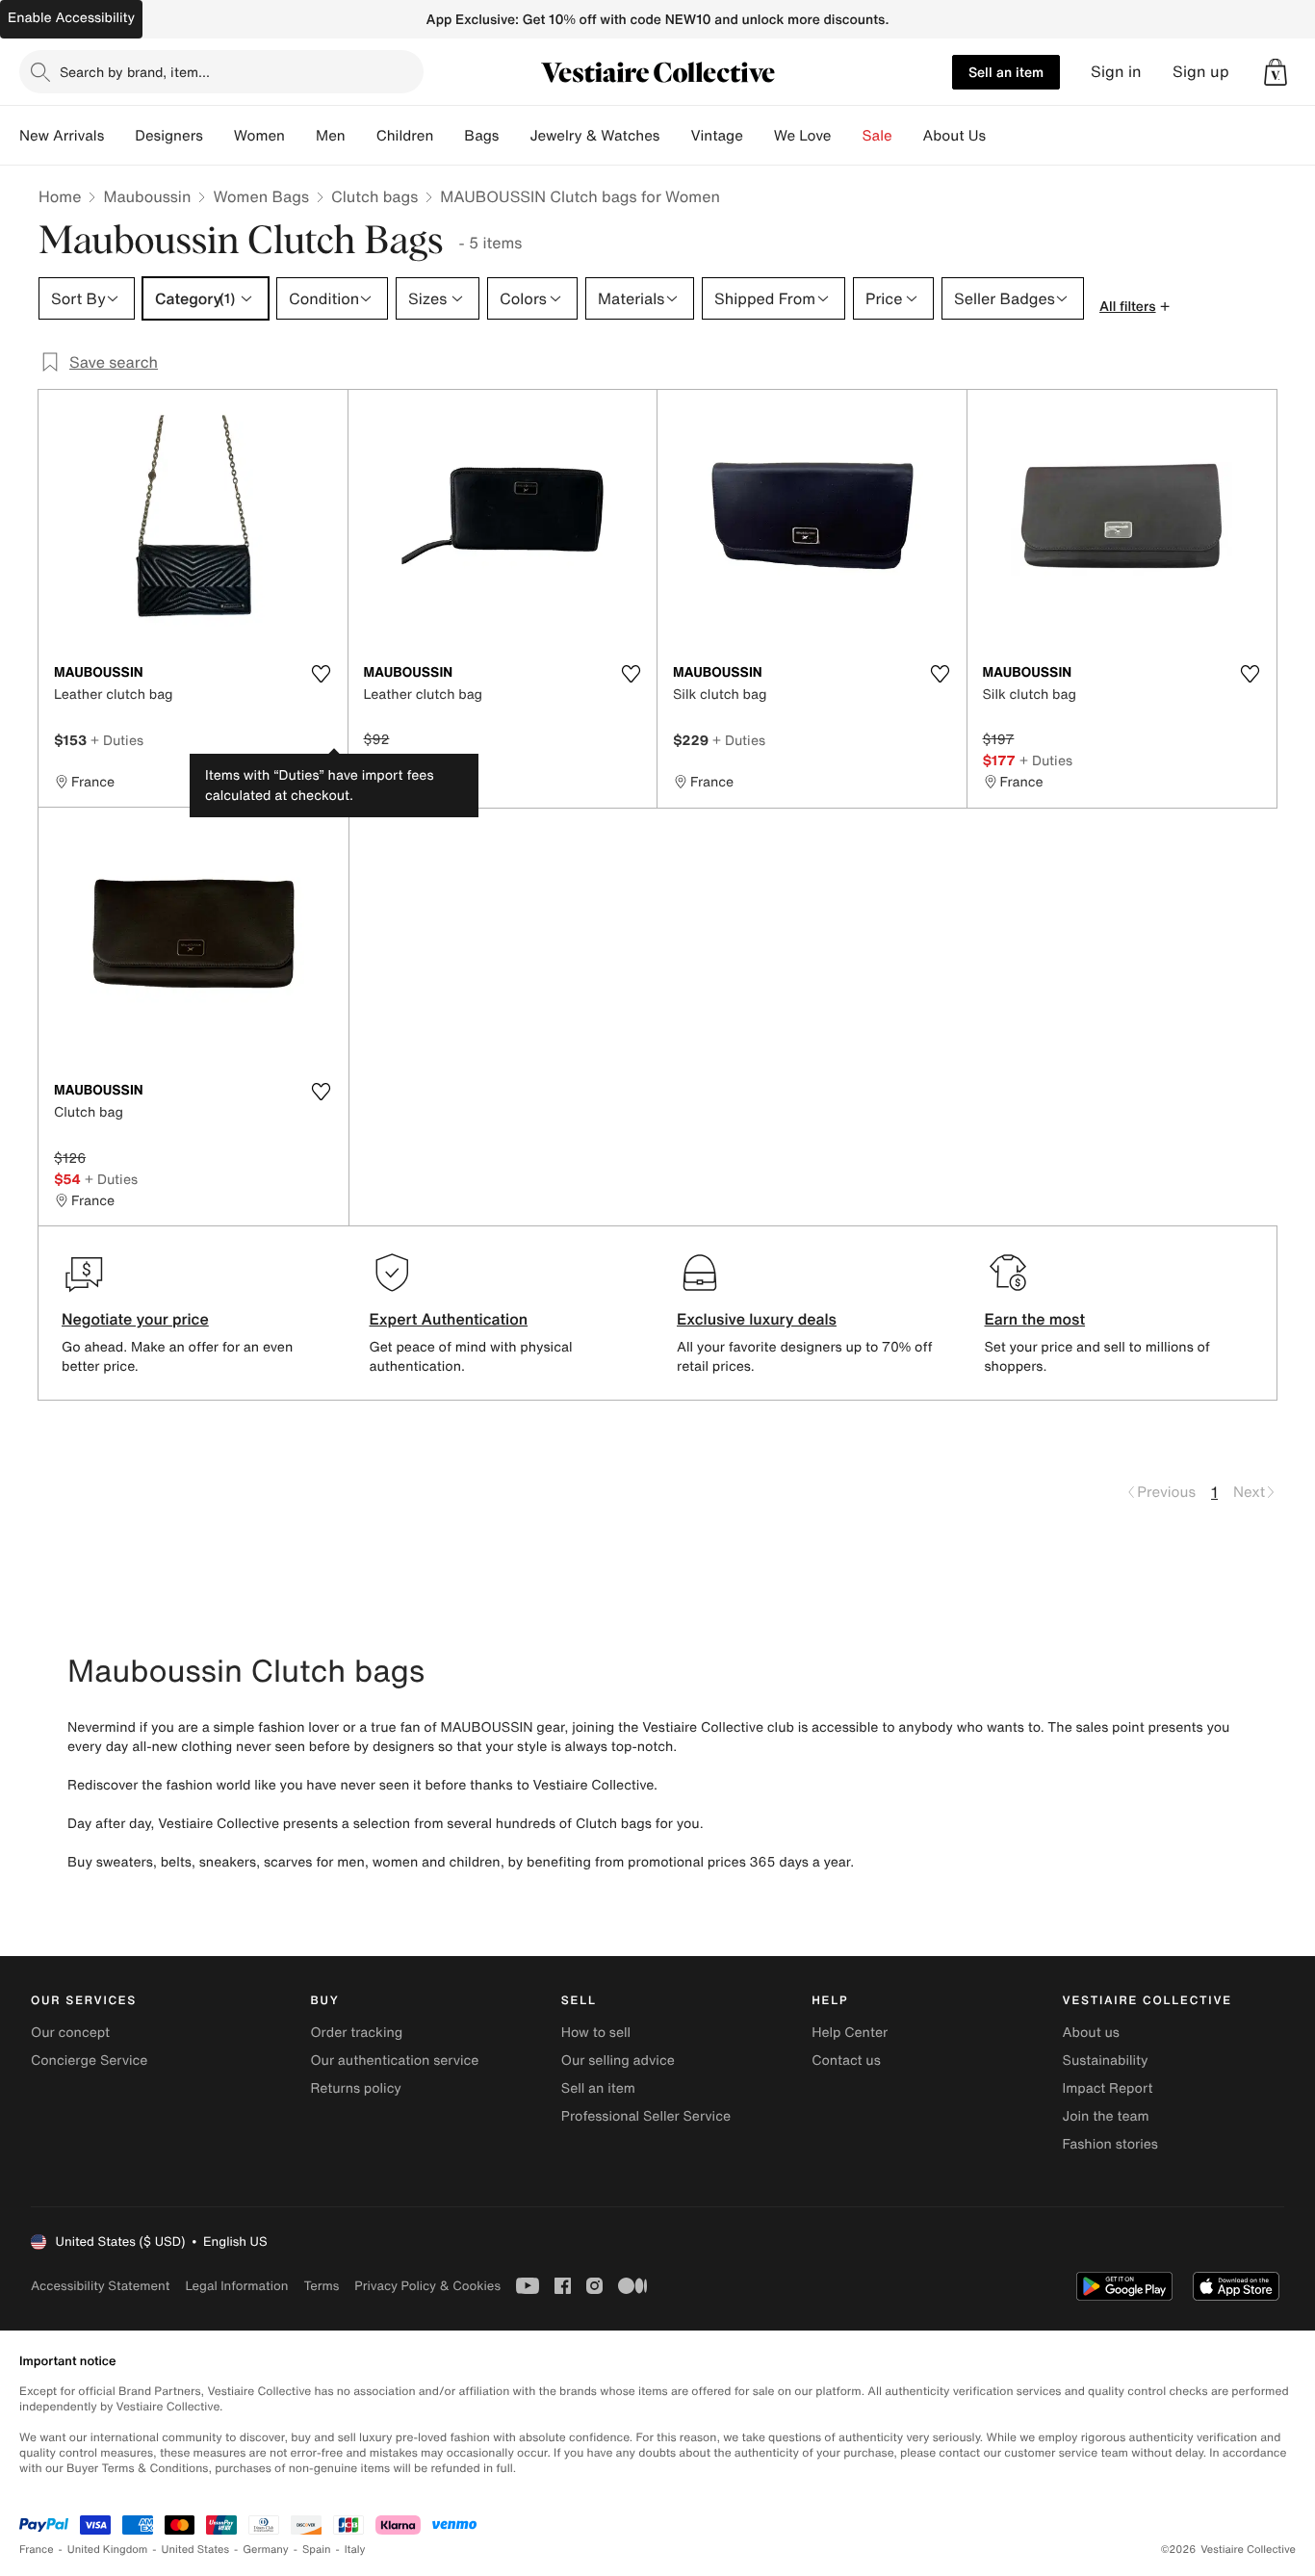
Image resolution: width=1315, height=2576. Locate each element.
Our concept (70, 2033)
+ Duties (117, 740)
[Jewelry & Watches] (675, 136)
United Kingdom (108, 2550)
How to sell (596, 2033)
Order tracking (356, 2033)
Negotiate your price (135, 1319)
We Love (803, 136)
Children (405, 136)
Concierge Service (89, 2061)
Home (60, 196)
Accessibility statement (100, 2286)
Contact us (846, 2061)
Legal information (236, 2286)
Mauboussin (147, 196)
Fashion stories (1110, 2144)
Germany (266, 2550)
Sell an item (1006, 72)
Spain (317, 2550)
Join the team (1106, 2116)
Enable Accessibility (71, 18)
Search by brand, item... (135, 72)
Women (259, 136)
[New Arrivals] (119, 136)
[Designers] (219, 136)
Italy (355, 2550)
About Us (954, 136)
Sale (877, 136)
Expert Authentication (449, 1319)
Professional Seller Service (646, 2116)
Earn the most (1035, 1319)
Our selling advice (618, 2061)
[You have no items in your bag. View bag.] (1276, 72)
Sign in (1116, 72)
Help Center (850, 2033)
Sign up (1201, 72)
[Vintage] (759, 136)
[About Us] (1001, 136)
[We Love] (847, 136)
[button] (1276, 72)
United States (196, 2550)
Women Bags (261, 196)
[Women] (300, 136)
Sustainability (1106, 2061)
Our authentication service (394, 2061)
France (37, 2550)
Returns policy (355, 2088)
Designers (169, 136)
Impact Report (1108, 2088)
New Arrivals (62, 136)
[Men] (361, 136)
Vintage (716, 136)
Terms (321, 2286)
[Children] (449, 136)
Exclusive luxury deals (757, 1319)
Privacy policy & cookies (427, 2286)
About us (1091, 2033)
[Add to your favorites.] (322, 674)
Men (331, 136)
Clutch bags (374, 196)
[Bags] (514, 136)
